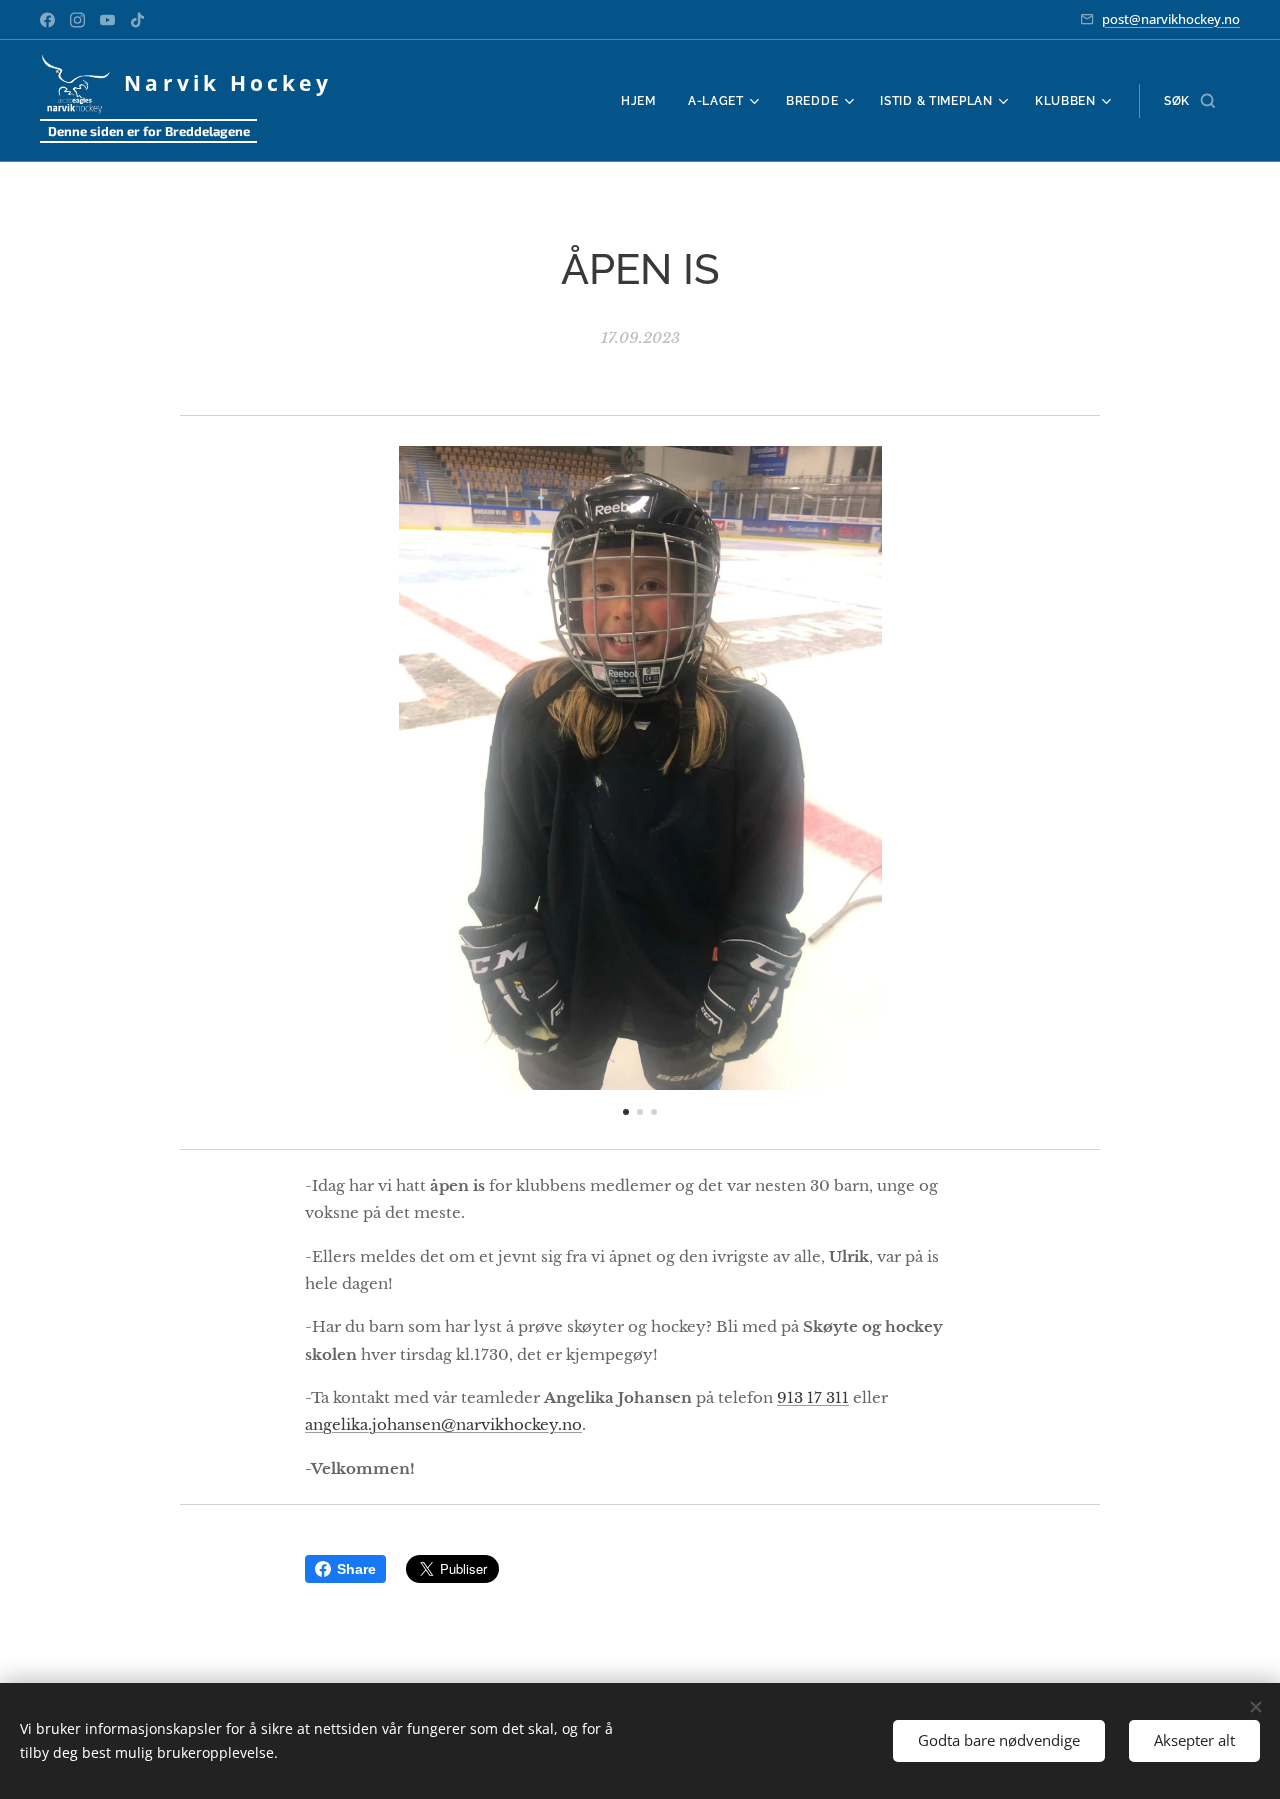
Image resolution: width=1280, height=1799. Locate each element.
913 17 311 (813, 1397)
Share (356, 1569)
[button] (1189, 101)
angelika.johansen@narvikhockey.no (443, 1424)
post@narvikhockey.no (1171, 19)
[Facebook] (47, 20)
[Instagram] (77, 20)
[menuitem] (644, 101)
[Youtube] (107, 20)
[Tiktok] (137, 20)
